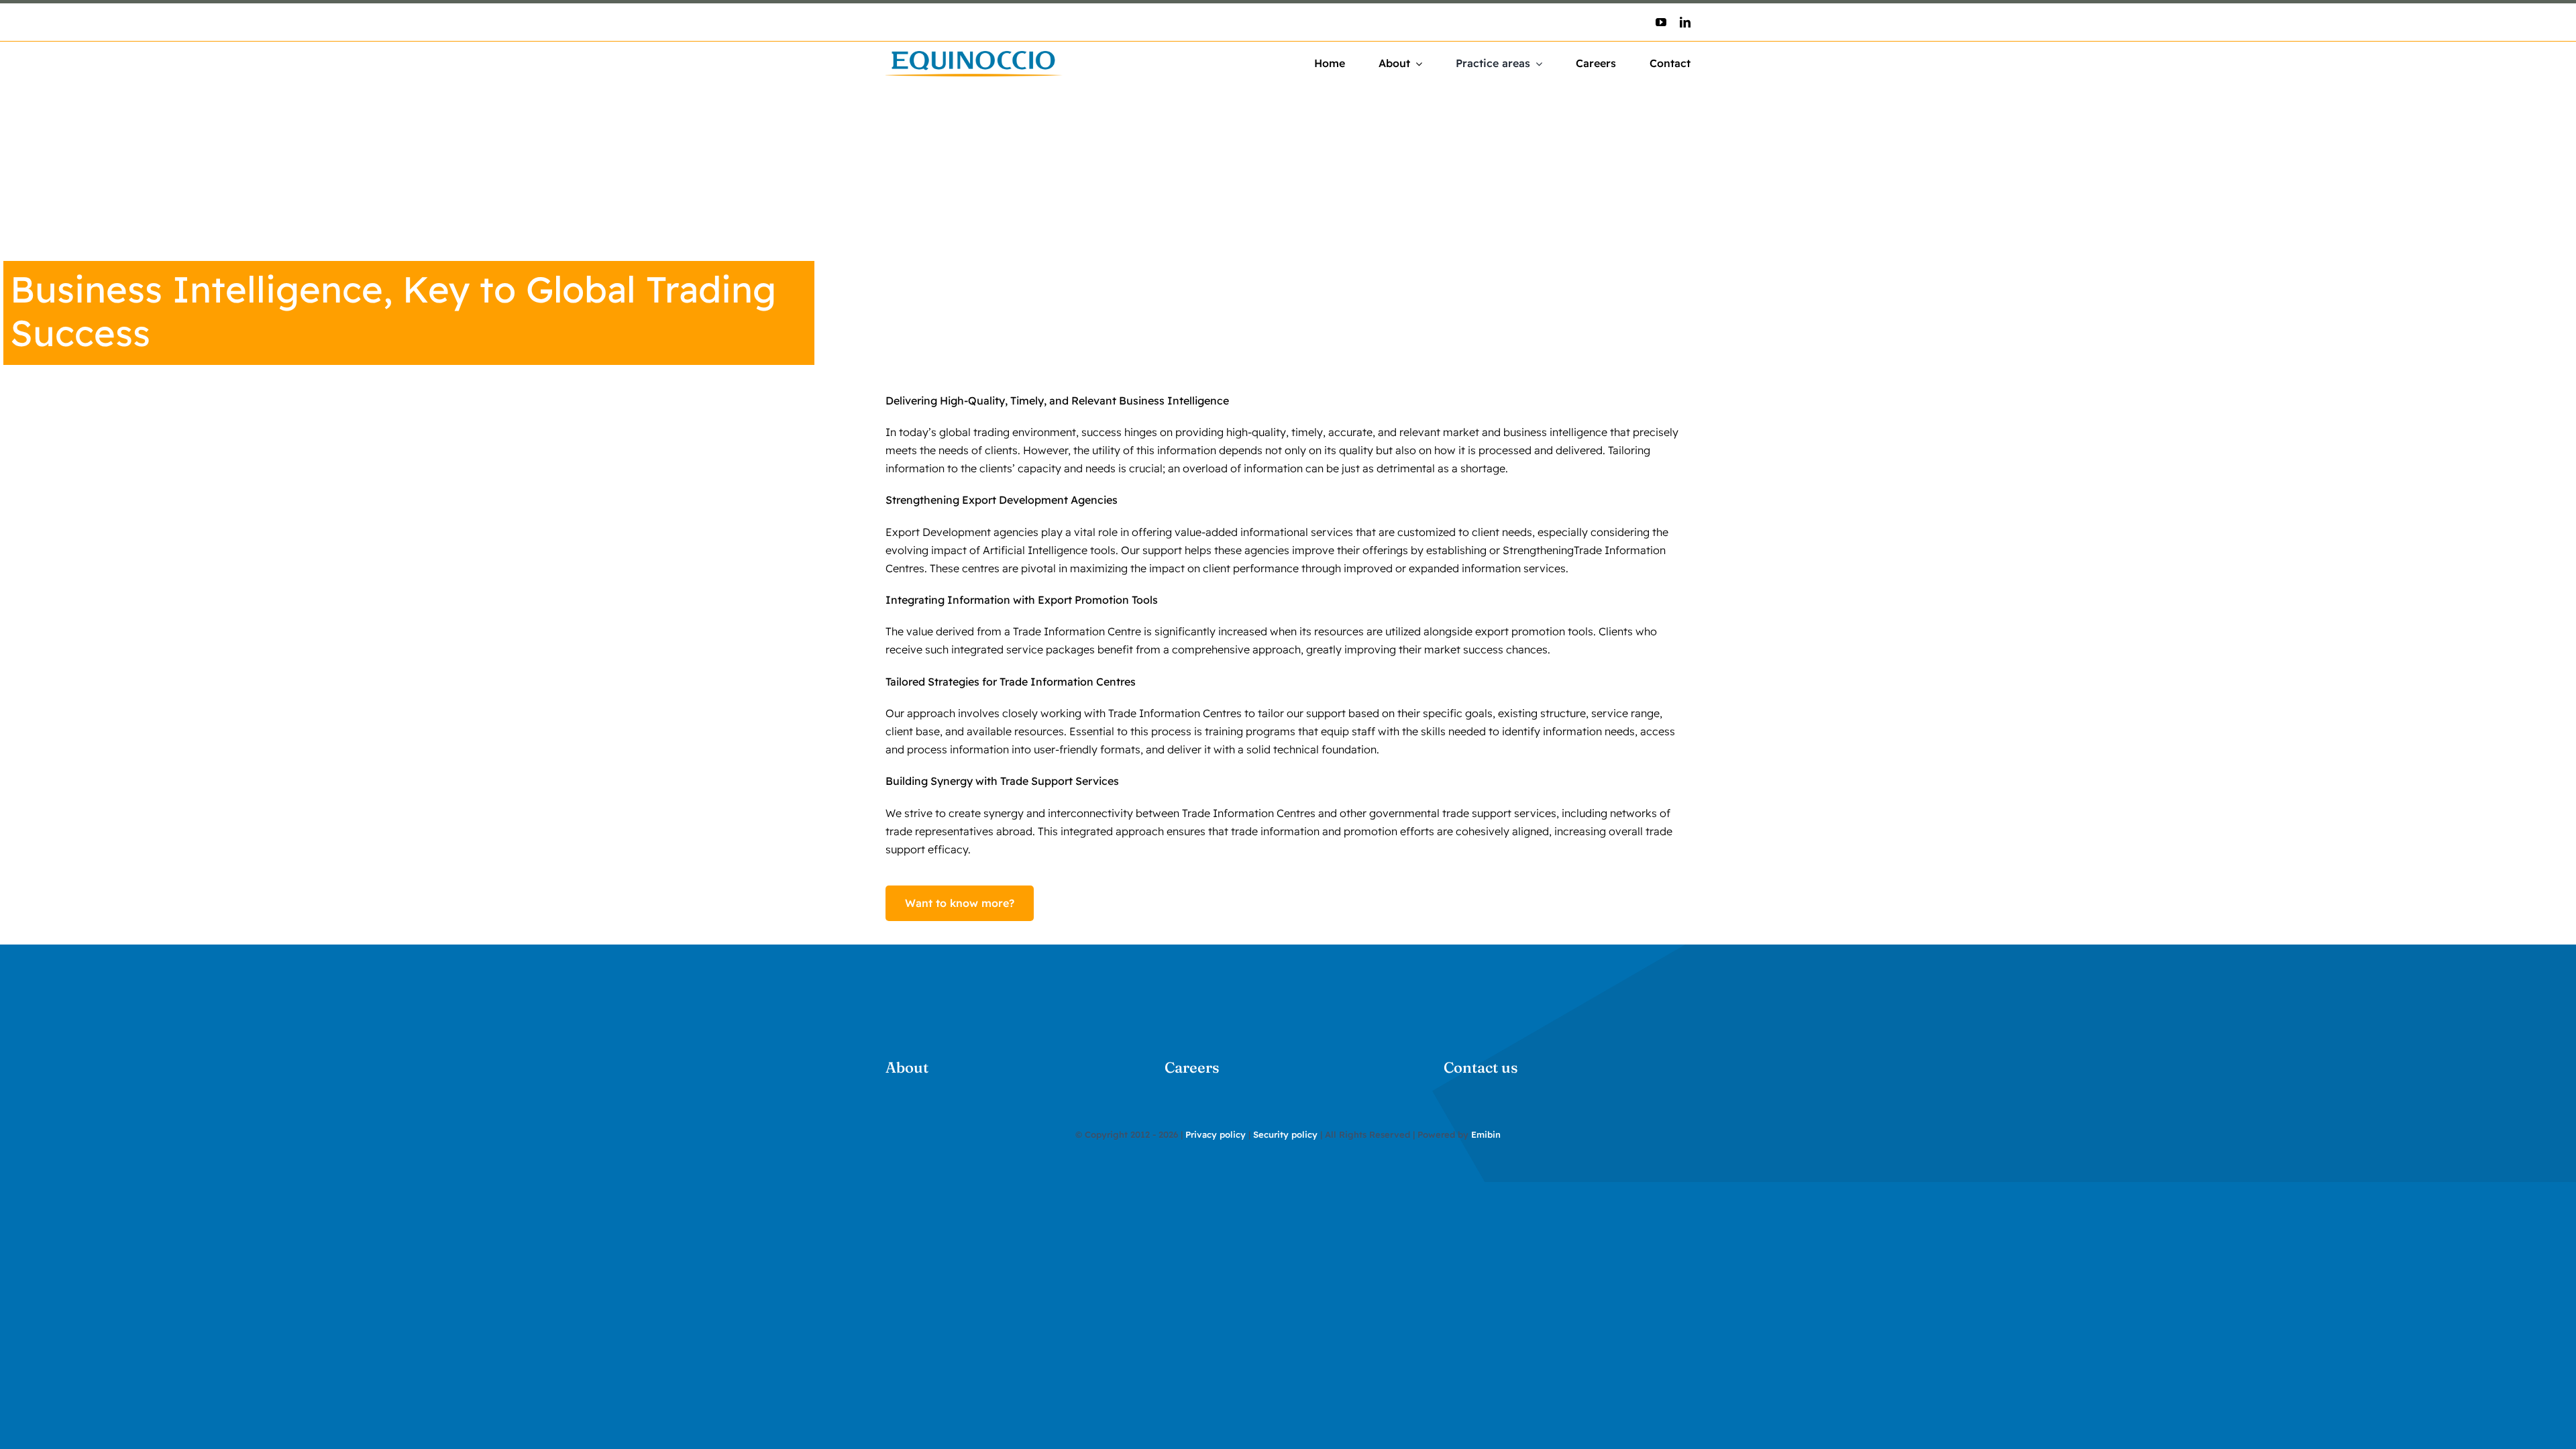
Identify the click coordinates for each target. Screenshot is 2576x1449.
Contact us (1481, 1067)
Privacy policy (1216, 1134)
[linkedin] (1685, 22)
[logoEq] (974, 56)
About (907, 1067)
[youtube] (1661, 22)
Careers (1192, 1067)
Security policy (1285, 1134)
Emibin (1486, 1134)
